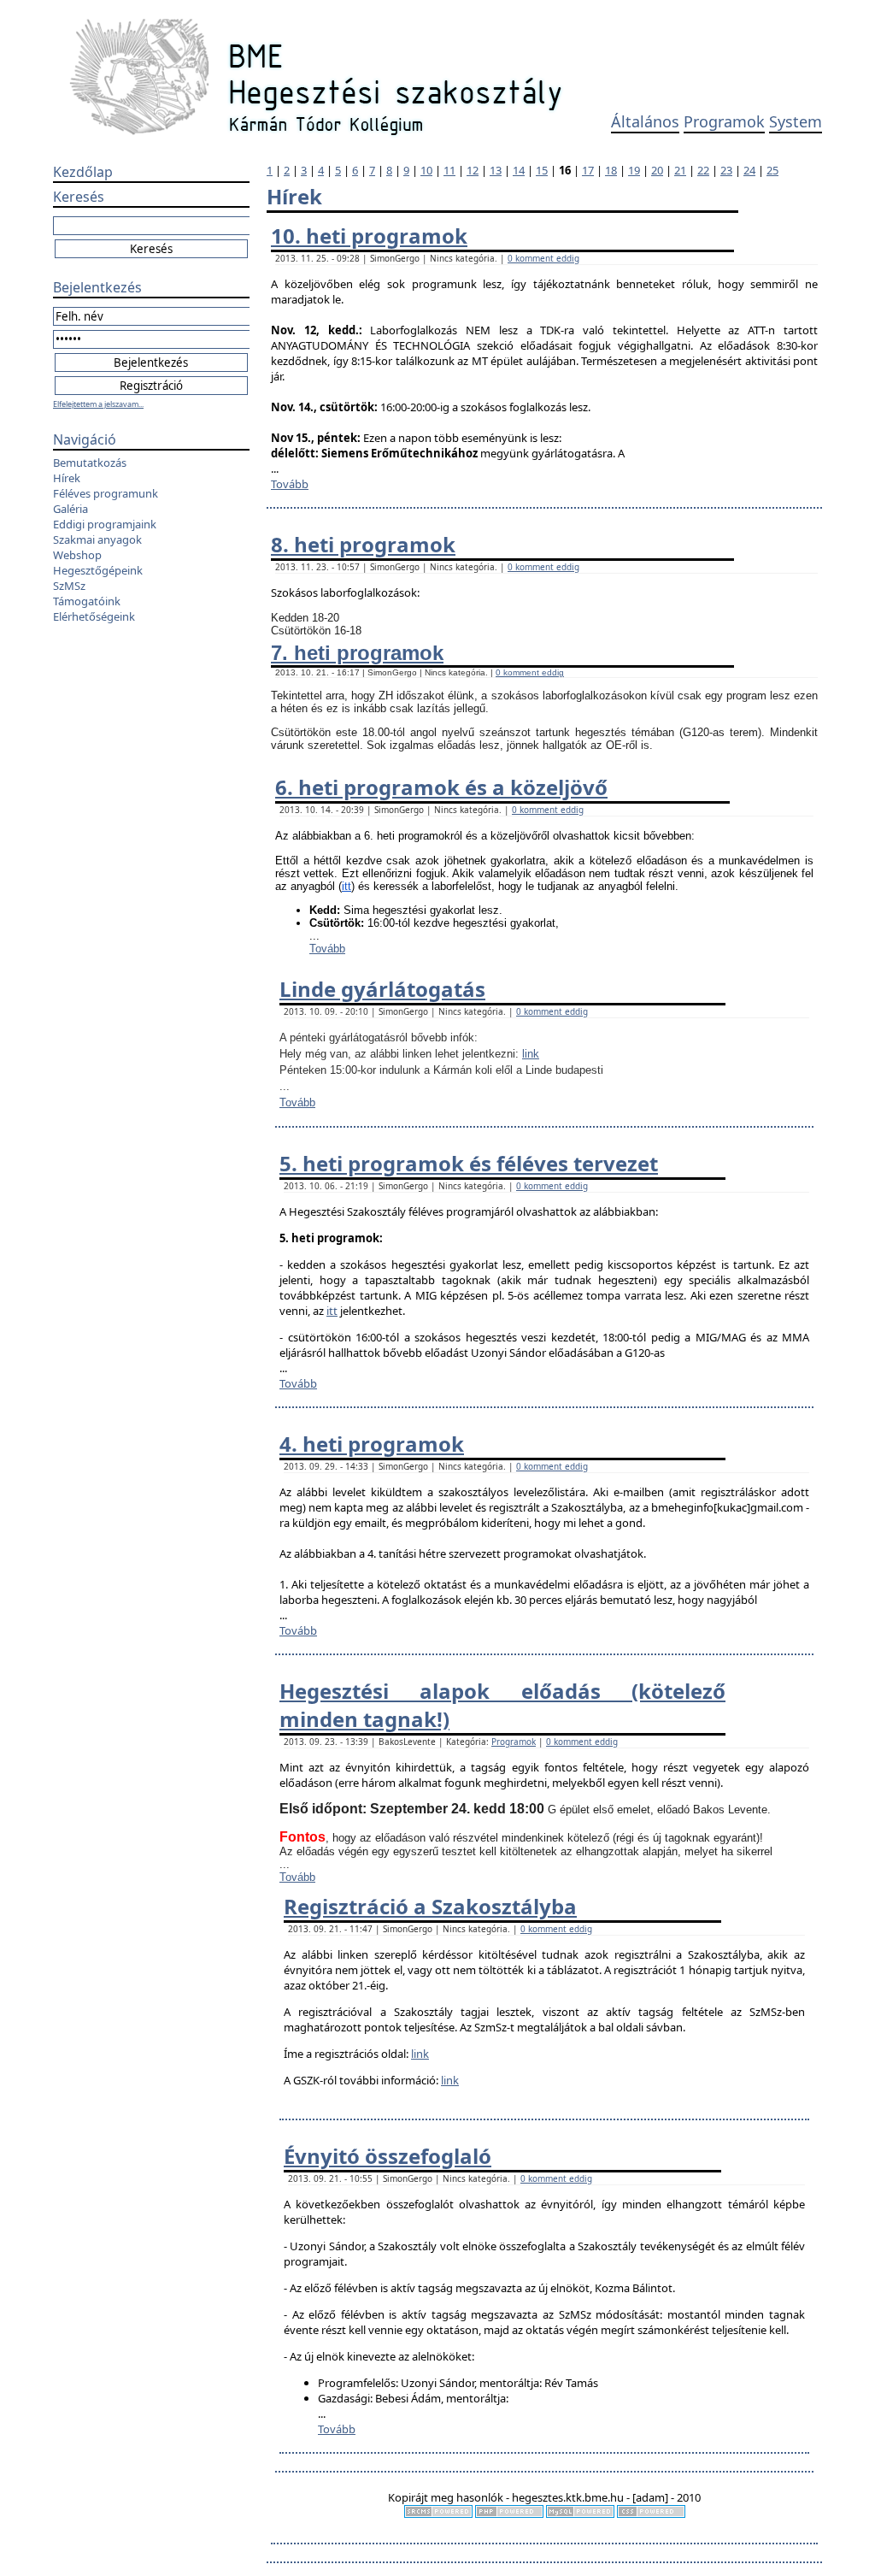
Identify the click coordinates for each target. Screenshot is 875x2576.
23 (726, 170)
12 (473, 170)
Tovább (290, 484)
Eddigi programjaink (105, 524)
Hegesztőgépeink (98, 570)
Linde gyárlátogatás (382, 989)
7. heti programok (357, 653)
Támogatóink (87, 601)
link (531, 1054)
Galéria (70, 509)
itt (346, 886)
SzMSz (69, 586)
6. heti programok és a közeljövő (441, 787)
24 (749, 170)
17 (588, 170)
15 (542, 170)
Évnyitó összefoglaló (388, 2156)
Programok (724, 121)
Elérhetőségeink (94, 616)
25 (772, 170)
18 (611, 170)
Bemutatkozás (90, 463)
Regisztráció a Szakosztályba (430, 1906)
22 (703, 170)
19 (634, 170)
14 (519, 170)
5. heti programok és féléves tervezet (469, 1163)
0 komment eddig (543, 258)
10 (426, 170)
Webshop (77, 555)
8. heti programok (363, 544)
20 (657, 170)
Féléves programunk (106, 493)
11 (449, 170)
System (796, 121)
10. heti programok (369, 236)
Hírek (67, 478)
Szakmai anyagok (97, 539)
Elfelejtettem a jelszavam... (98, 404)
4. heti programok (372, 1444)
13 (496, 170)
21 (680, 170)
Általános (645, 121)
